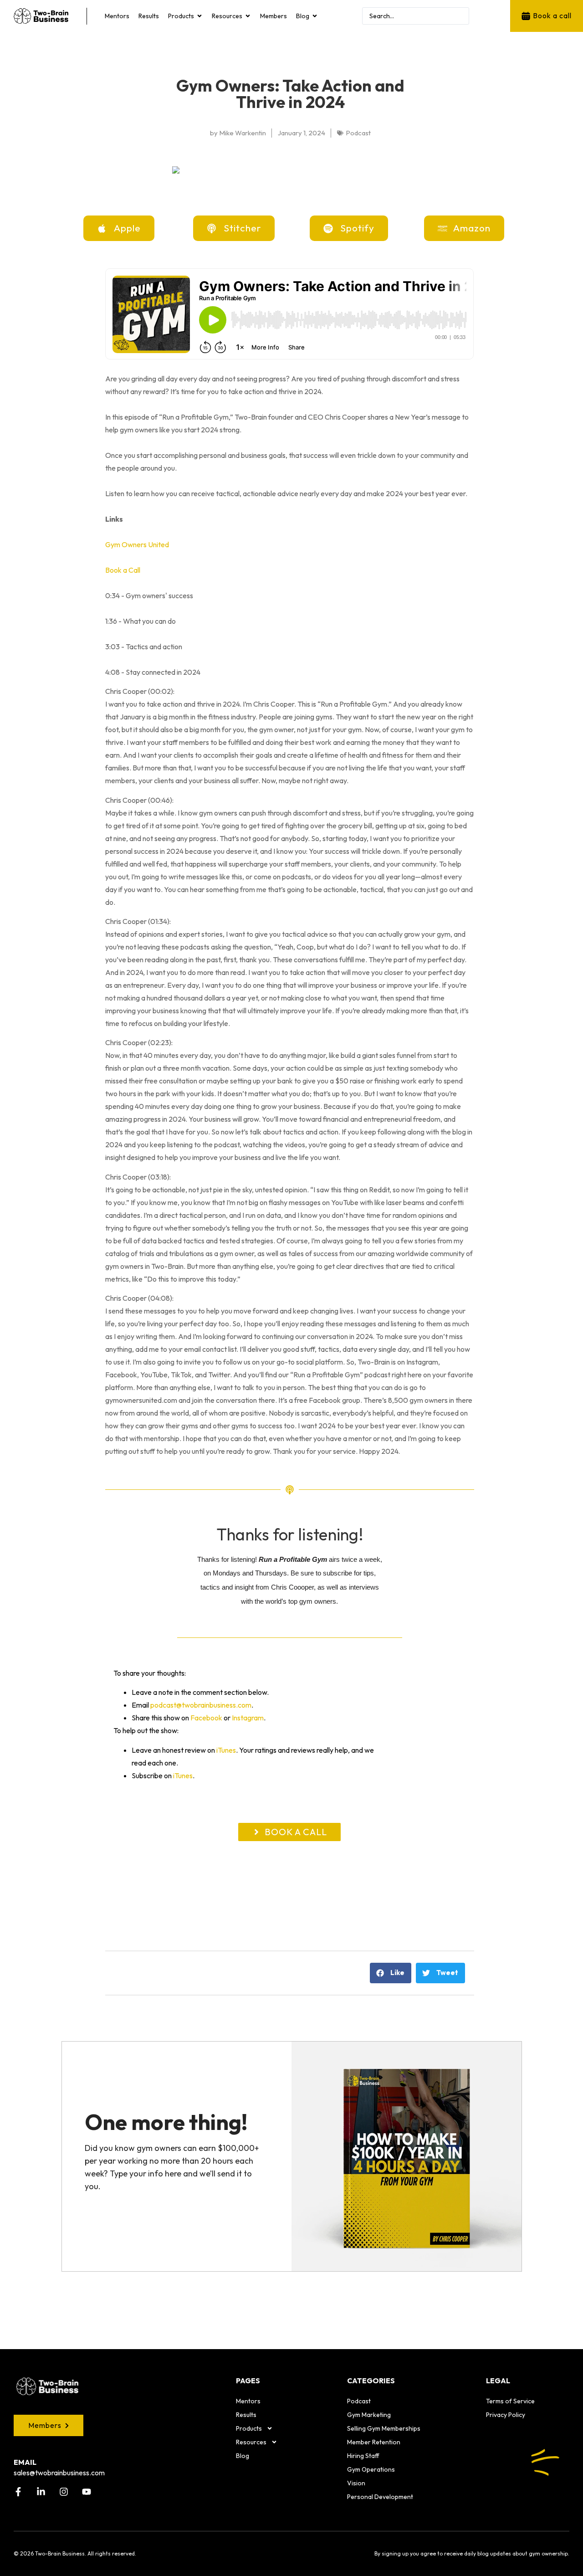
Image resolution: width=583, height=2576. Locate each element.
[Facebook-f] (18, 2492)
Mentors (248, 2401)
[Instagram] (64, 2492)
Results (246, 2415)
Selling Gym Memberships (384, 2428)
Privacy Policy (506, 2415)
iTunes (226, 1750)
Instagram (248, 1718)
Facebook (206, 1718)
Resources (251, 2442)
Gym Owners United (137, 544)
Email (25, 2462)
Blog (243, 2456)
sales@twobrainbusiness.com (59, 2473)
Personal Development (380, 2497)
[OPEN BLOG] (315, 16)
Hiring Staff (363, 2456)
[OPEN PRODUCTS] (199, 16)
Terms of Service (510, 2401)
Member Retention (374, 2442)
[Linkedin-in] (41, 2492)
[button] (391, 1973)
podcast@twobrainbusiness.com (201, 1705)
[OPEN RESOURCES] (248, 16)
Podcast (359, 2401)
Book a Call (123, 570)
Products (249, 2428)
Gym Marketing (369, 2415)
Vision (356, 2483)
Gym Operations (371, 2469)
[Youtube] (87, 2492)
